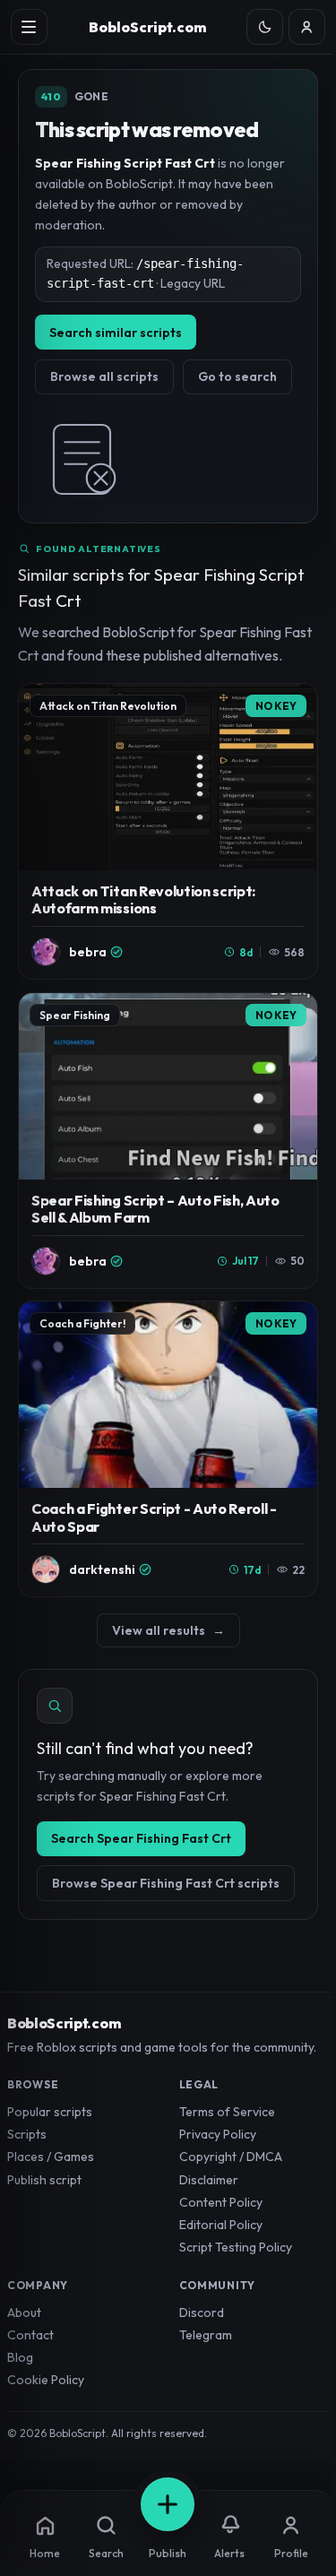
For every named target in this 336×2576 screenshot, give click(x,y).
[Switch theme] (265, 27)
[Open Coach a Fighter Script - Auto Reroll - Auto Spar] (168, 1449)
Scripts (27, 2134)
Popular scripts (50, 2112)
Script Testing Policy (236, 2247)
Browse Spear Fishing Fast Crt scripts (166, 1883)
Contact (30, 2335)
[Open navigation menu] (29, 27)
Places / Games (51, 2157)
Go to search (237, 376)
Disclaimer (209, 2180)
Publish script (44, 2180)
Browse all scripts (104, 376)
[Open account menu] (307, 27)
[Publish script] (168, 2504)
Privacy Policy (218, 2134)
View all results (168, 1630)
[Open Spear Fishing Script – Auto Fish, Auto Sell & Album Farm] (168, 1141)
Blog (20, 2357)
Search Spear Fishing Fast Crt (141, 1838)
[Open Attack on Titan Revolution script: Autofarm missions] (168, 831)
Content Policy (221, 2202)
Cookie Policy (46, 2380)
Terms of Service (227, 2112)
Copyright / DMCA (231, 2157)
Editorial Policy (221, 2225)
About (24, 2312)
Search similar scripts (116, 333)
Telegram (206, 2335)
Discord (202, 2312)
